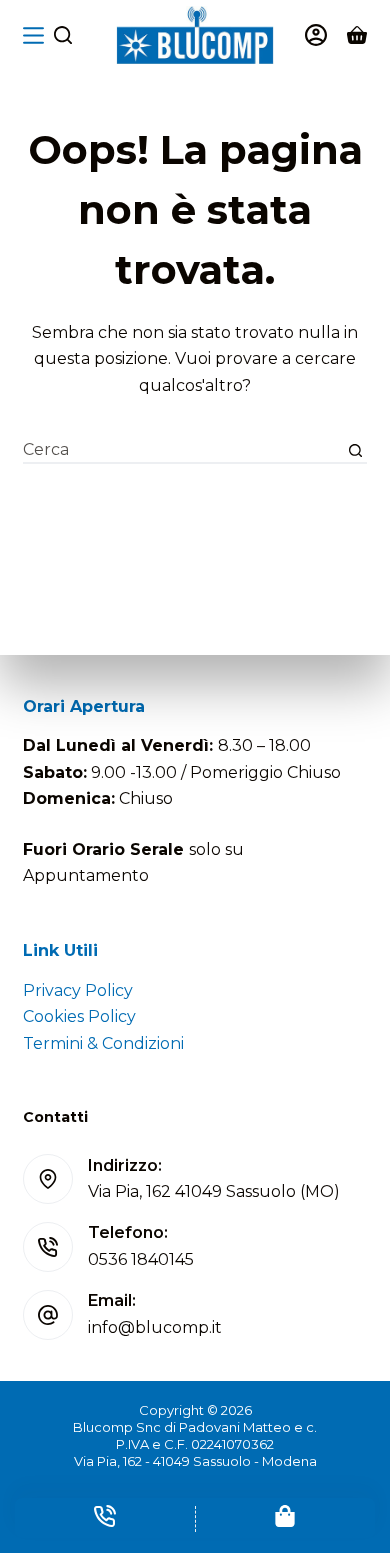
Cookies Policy (79, 1016)
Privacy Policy (78, 990)
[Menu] (33, 35)
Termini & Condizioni (103, 1043)
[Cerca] (63, 35)
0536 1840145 (141, 1259)
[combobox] (183, 450)
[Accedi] (316, 35)
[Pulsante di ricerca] (355, 450)
